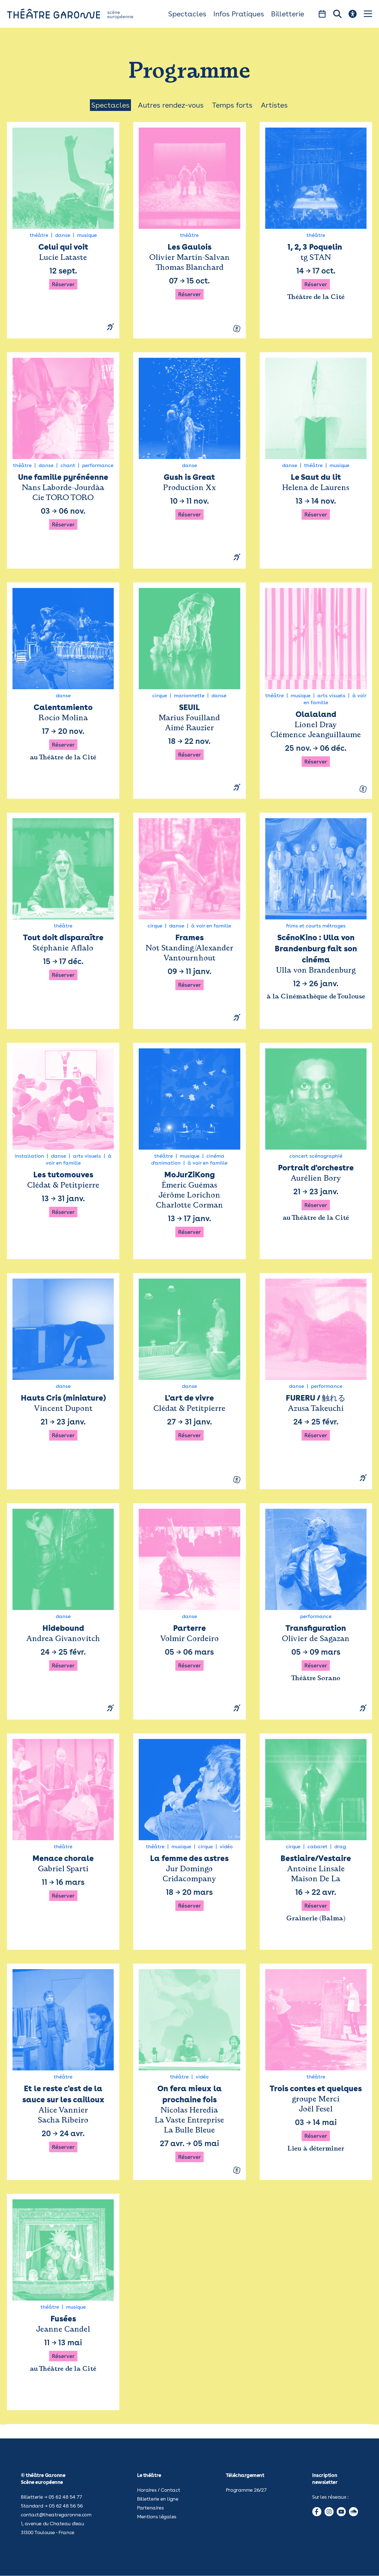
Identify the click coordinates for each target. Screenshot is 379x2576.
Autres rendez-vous (171, 105)
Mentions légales (157, 2517)
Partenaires (150, 2508)
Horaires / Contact (159, 2490)
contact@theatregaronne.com (56, 2515)
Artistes (274, 105)
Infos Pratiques (239, 14)
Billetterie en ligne (158, 2499)
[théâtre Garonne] (78, 14)
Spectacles (187, 14)
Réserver (63, 284)
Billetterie (288, 14)
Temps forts (232, 105)
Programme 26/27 (246, 2490)
